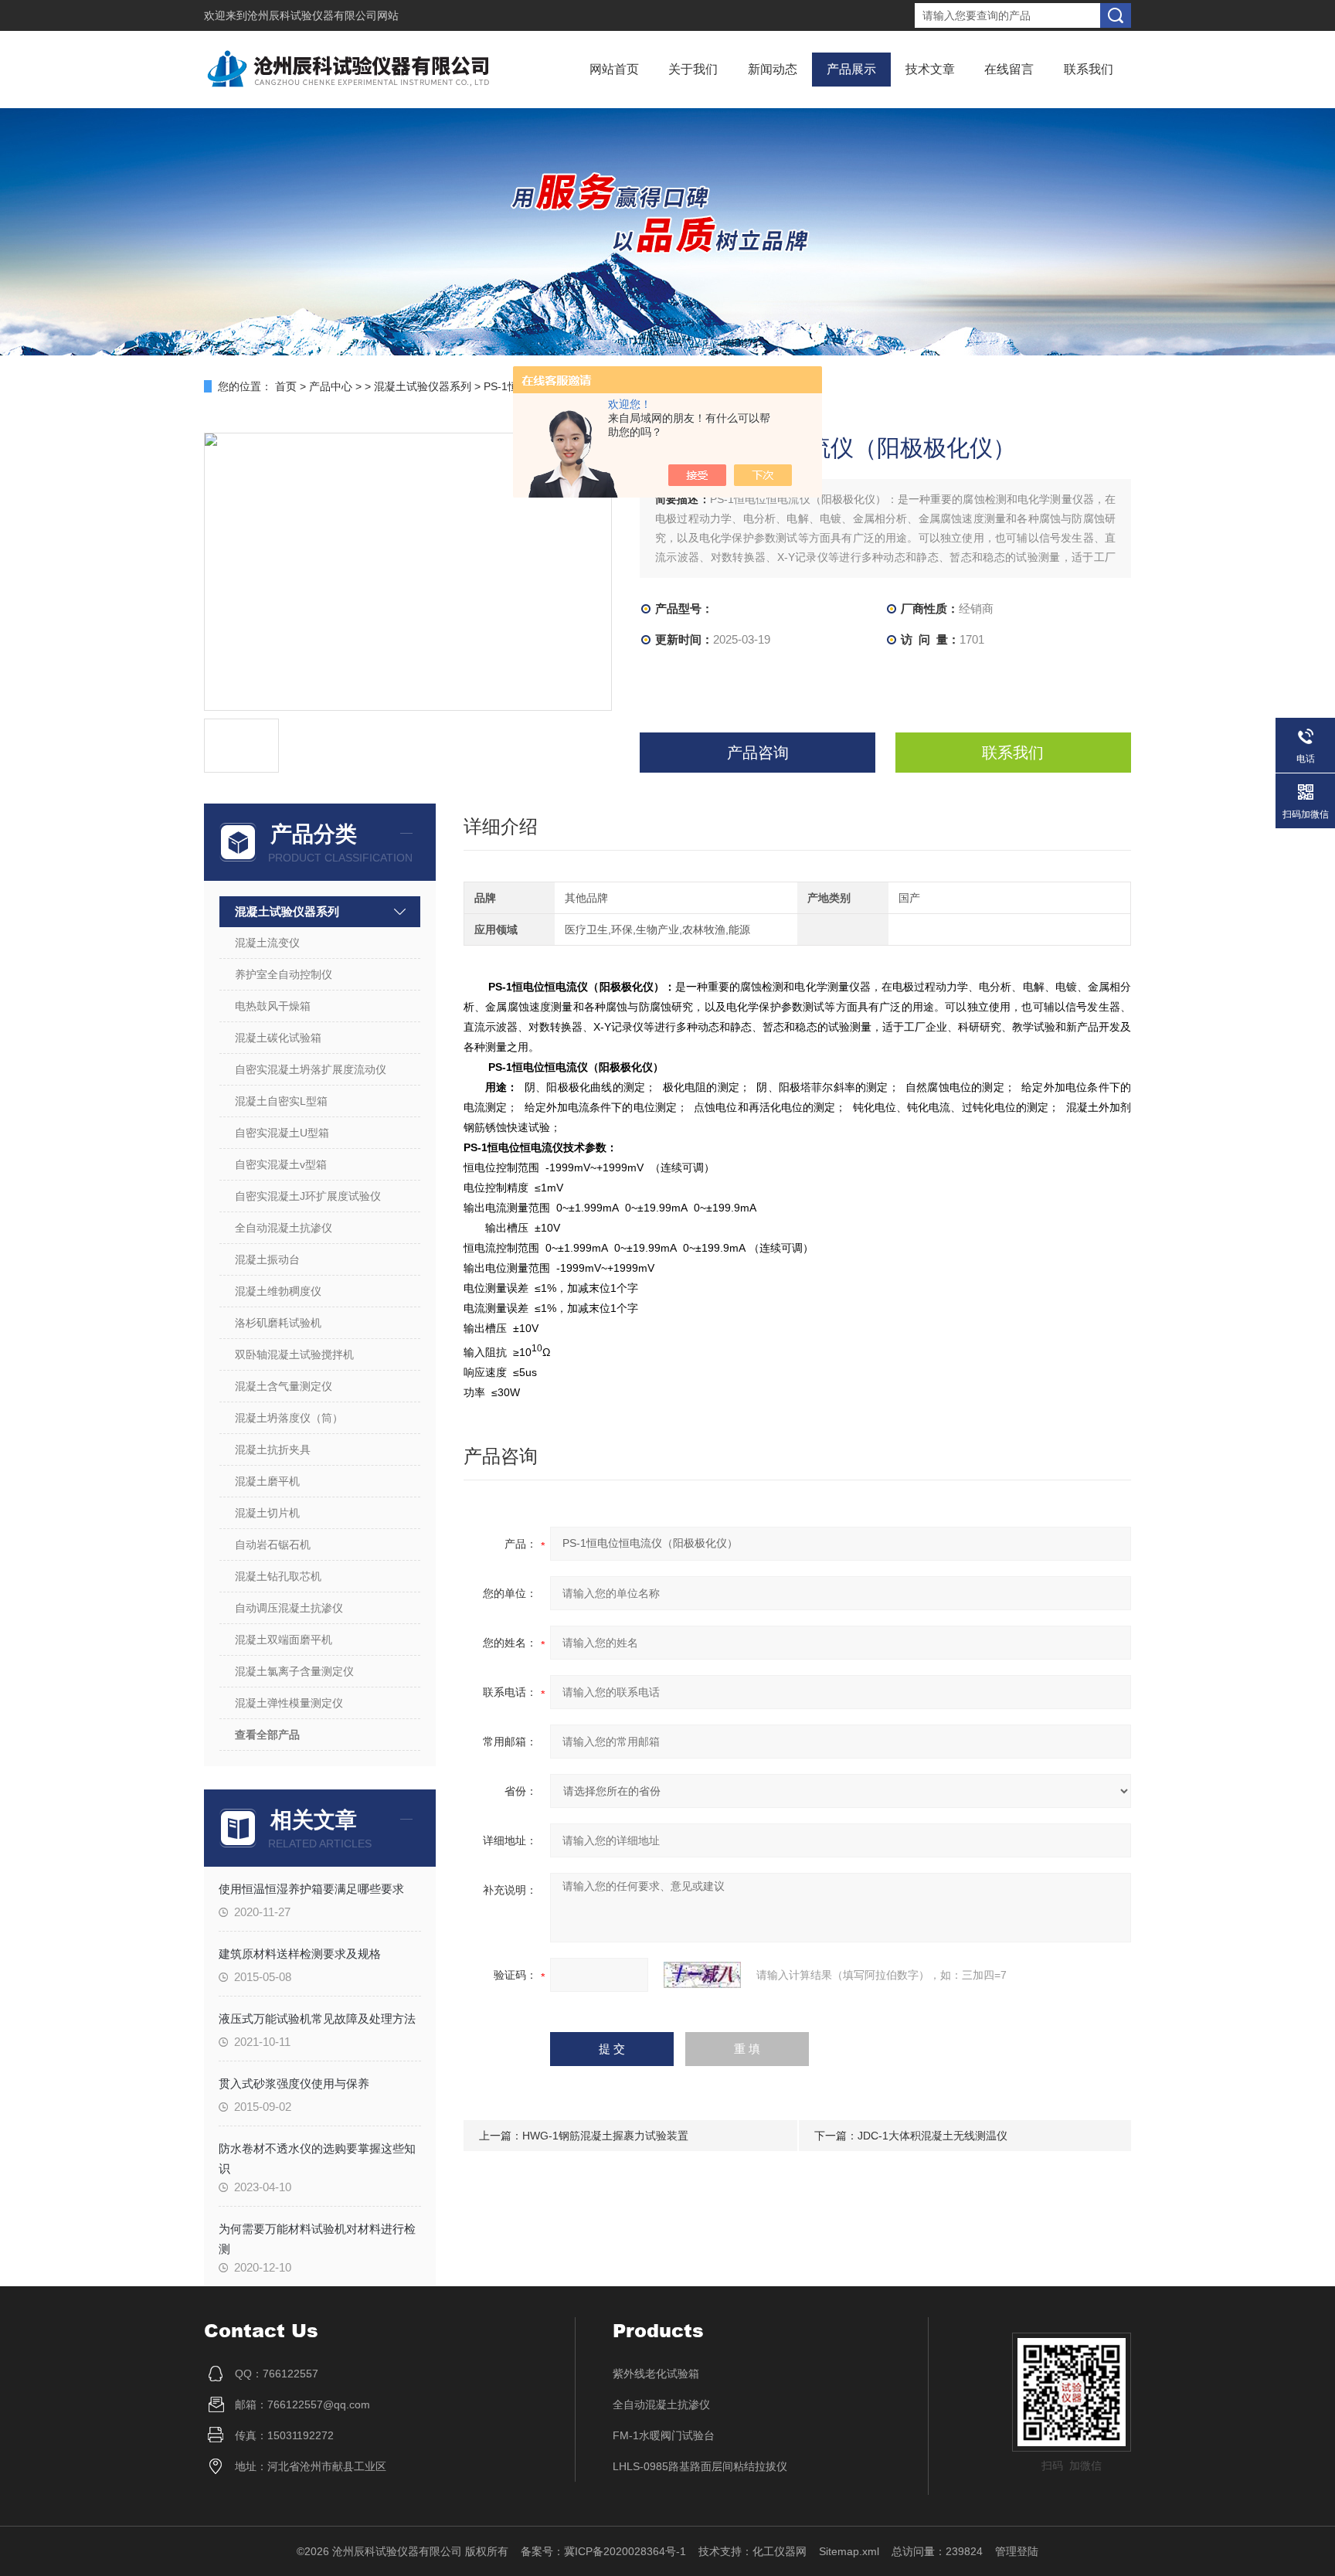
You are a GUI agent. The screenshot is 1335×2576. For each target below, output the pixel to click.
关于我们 (693, 69)
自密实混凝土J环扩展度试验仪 (308, 1196)
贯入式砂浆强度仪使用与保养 (294, 2083)
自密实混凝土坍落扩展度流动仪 (311, 1069)
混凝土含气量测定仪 (284, 1386)
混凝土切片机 (267, 1513)
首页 (286, 386)
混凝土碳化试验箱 (278, 1038)
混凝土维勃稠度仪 (278, 1291)
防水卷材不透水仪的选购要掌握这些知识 (317, 2158)
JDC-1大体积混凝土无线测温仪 (932, 2136)
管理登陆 (1017, 2551)
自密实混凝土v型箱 (281, 1164)
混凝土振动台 (267, 1259)
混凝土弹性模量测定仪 (289, 1703)
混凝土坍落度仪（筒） (289, 1418)
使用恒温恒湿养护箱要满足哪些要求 (311, 1889)
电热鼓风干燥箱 (273, 1006)
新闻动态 (773, 69)
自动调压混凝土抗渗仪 (289, 1608)
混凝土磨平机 (267, 1481)
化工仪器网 (780, 2551)
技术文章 (930, 69)
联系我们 (1089, 69)
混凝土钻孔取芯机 (278, 1576)
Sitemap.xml (849, 2551)
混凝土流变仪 (267, 943)
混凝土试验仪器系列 (423, 386)
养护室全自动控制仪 (284, 974)
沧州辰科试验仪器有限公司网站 (323, 15)
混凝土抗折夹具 (273, 1449)
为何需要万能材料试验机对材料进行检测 (317, 2238)
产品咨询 (758, 753)
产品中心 (331, 386)
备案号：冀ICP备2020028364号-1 (603, 2551)
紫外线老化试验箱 (656, 2374)
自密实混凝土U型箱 (282, 1133)
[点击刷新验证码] (702, 1975)
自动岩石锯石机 (273, 1545)
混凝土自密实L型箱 (281, 1101)
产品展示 (851, 69)
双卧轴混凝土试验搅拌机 (294, 1354)
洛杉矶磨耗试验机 (278, 1323)
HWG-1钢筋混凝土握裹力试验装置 (605, 2136)
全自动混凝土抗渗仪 (284, 1228)
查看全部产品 (267, 1735)
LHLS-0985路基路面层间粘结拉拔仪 (700, 2466)
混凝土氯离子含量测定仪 (294, 1671)
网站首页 (614, 69)
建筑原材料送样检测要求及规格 (300, 1954)
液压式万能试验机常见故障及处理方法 (317, 2019)
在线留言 (1009, 69)
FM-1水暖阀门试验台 (664, 2435)
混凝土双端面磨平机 (284, 1640)
